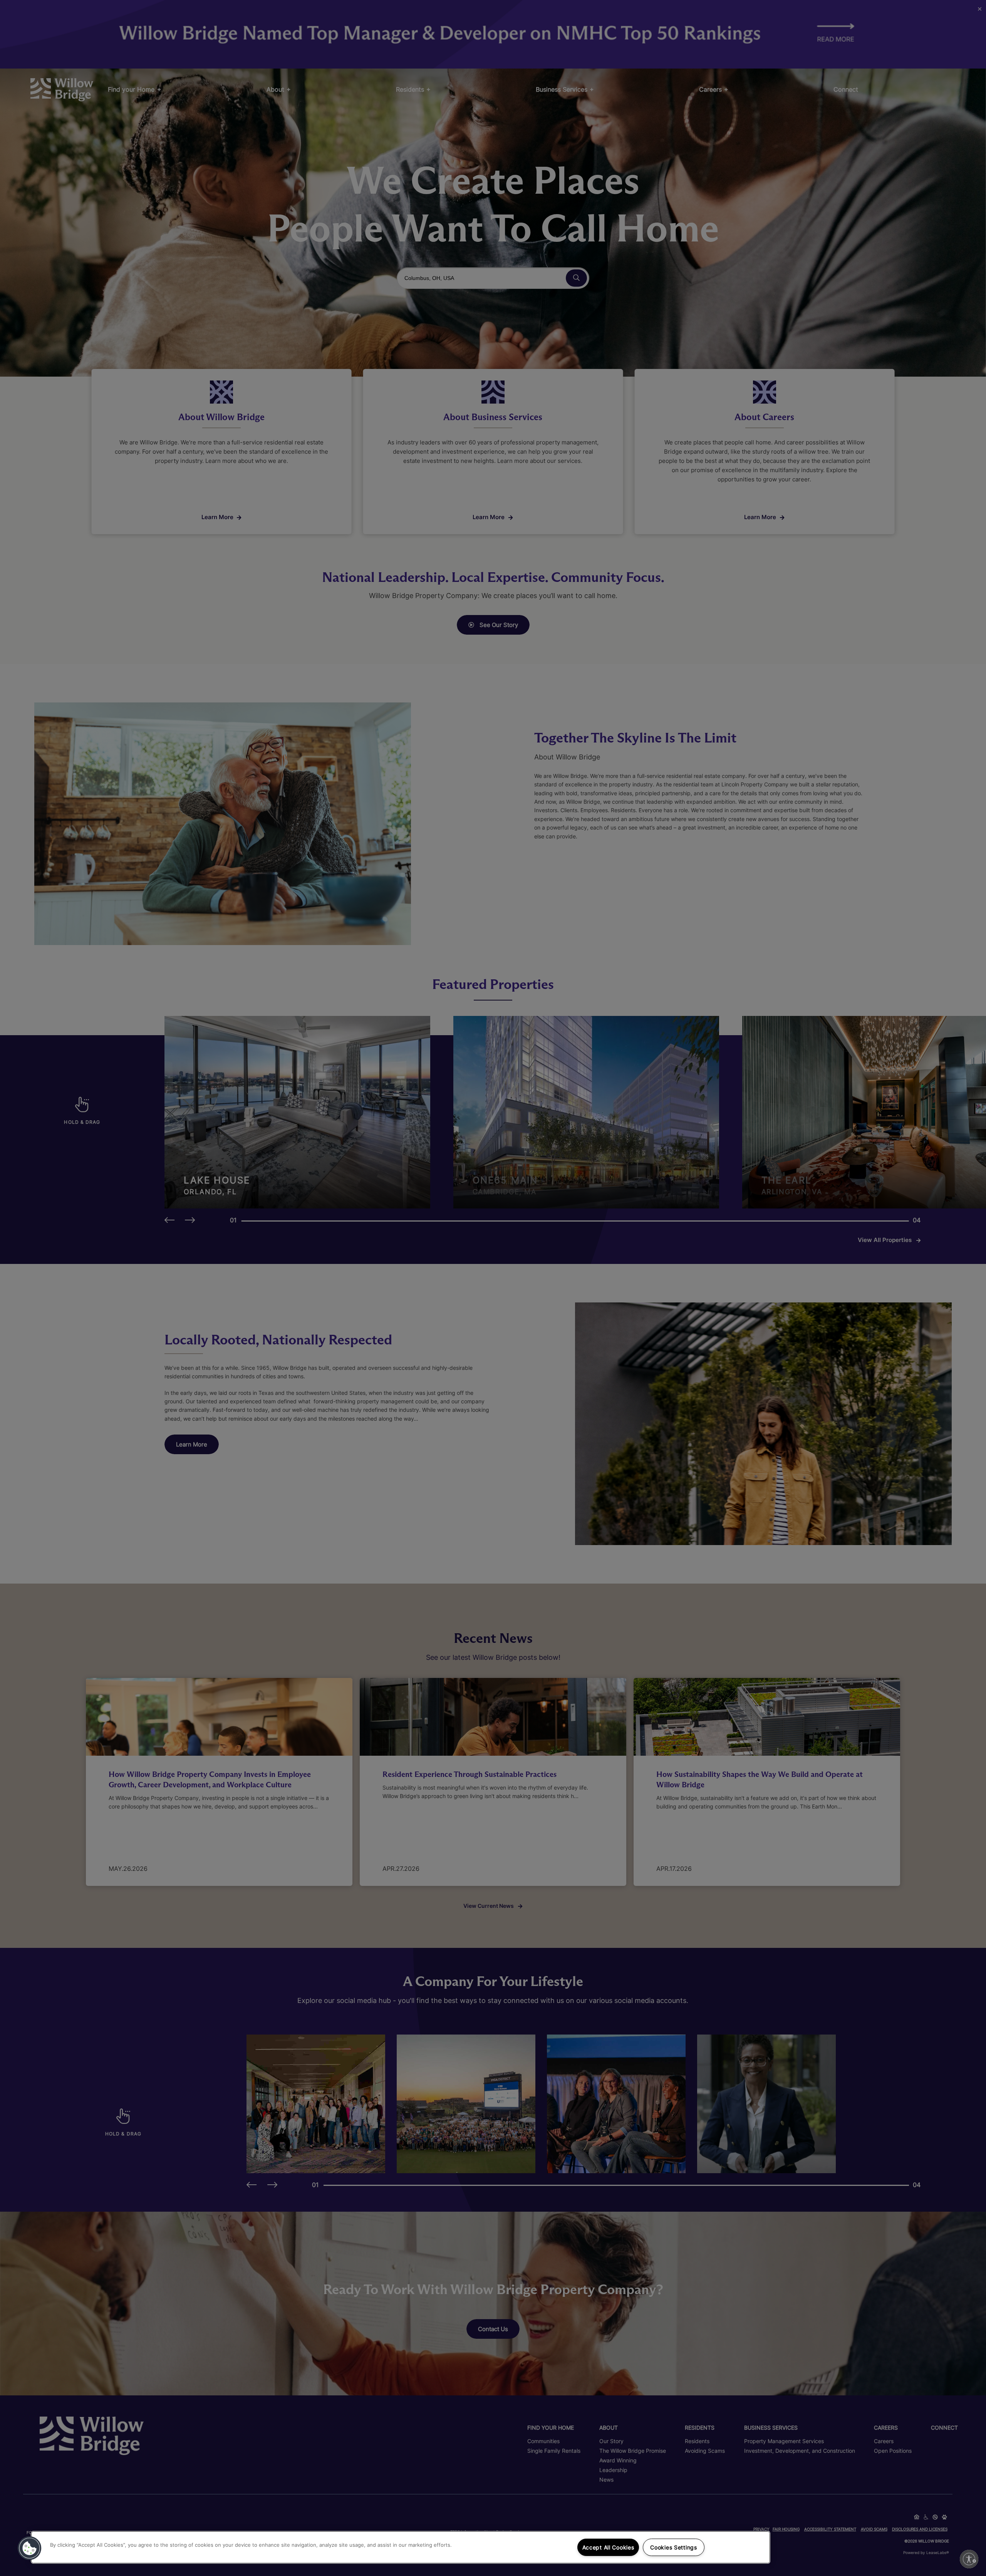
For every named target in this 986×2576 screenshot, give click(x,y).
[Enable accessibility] (969, 2559)
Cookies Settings (674, 2547)
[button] (30, 2548)
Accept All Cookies (608, 2547)
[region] (401, 2547)
